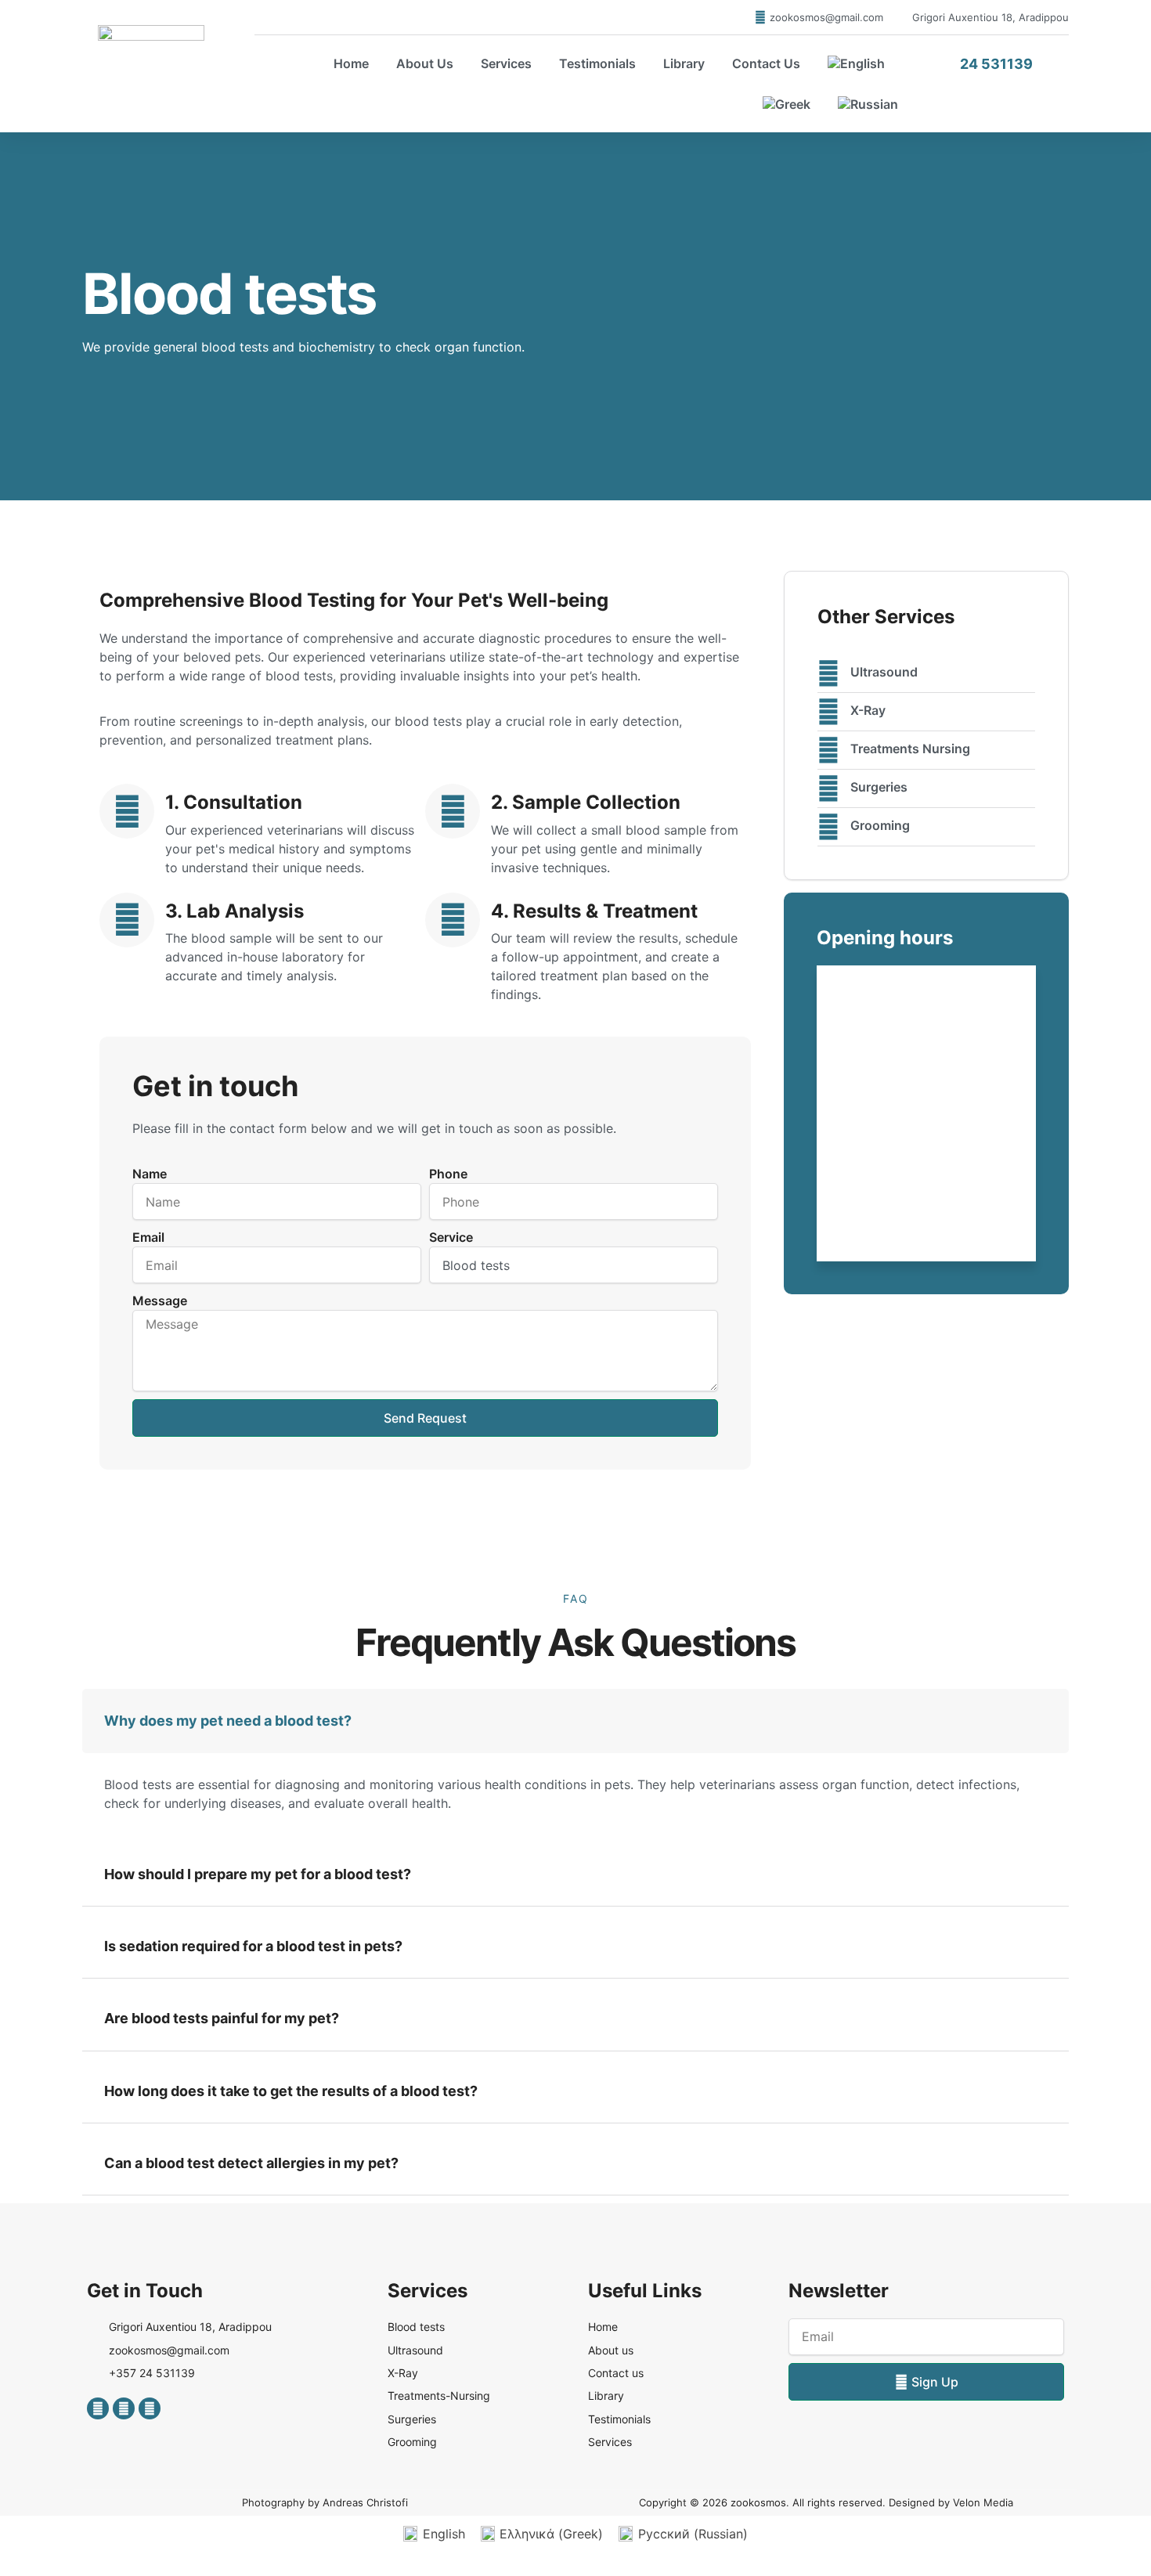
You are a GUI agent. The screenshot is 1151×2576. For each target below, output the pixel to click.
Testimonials (597, 63)
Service (451, 1237)
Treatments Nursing (910, 749)
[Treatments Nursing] (828, 750)
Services (506, 63)
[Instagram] (124, 2408)
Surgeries (879, 787)
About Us (425, 63)
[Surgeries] (828, 788)
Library (684, 63)
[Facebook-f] (98, 2408)
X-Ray (868, 710)
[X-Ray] (828, 712)
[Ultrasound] (828, 673)
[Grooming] (828, 827)
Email (148, 1237)
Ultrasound (884, 672)
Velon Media (983, 2502)
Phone (448, 1174)
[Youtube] (150, 2408)
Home (351, 63)
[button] (575, 1721)
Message (160, 1301)
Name (150, 1174)
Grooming (880, 825)
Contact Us (766, 63)
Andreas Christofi (365, 2502)
